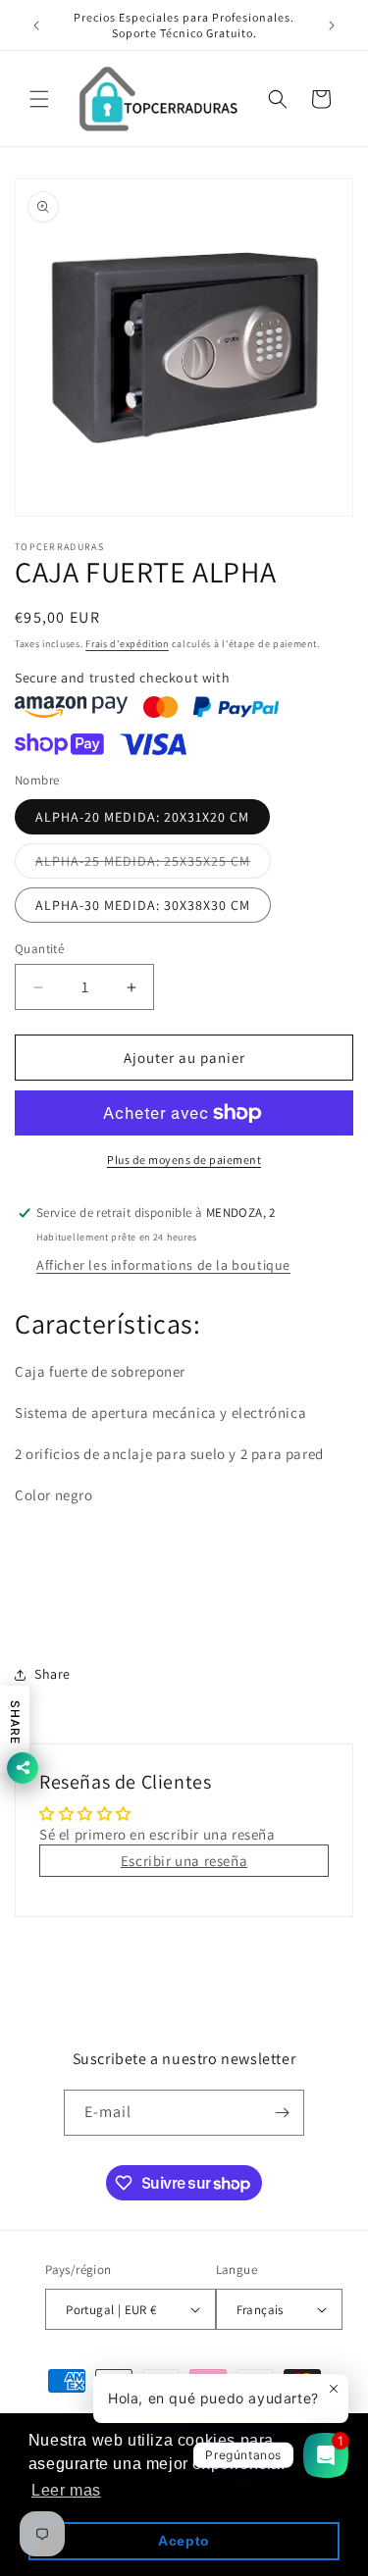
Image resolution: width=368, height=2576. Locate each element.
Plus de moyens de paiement (184, 1160)
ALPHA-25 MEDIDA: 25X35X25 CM (153, 865)
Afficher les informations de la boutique (163, 1265)
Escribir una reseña (184, 1861)
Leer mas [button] (66, 2490)
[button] (39, 99)
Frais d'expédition (127, 644)
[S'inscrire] (282, 2113)
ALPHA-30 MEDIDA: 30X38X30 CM (143, 905)
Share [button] (53, 1674)
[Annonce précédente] (36, 25)
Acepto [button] (184, 2541)
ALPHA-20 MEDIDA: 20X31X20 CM (142, 817)
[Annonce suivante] (332, 25)
